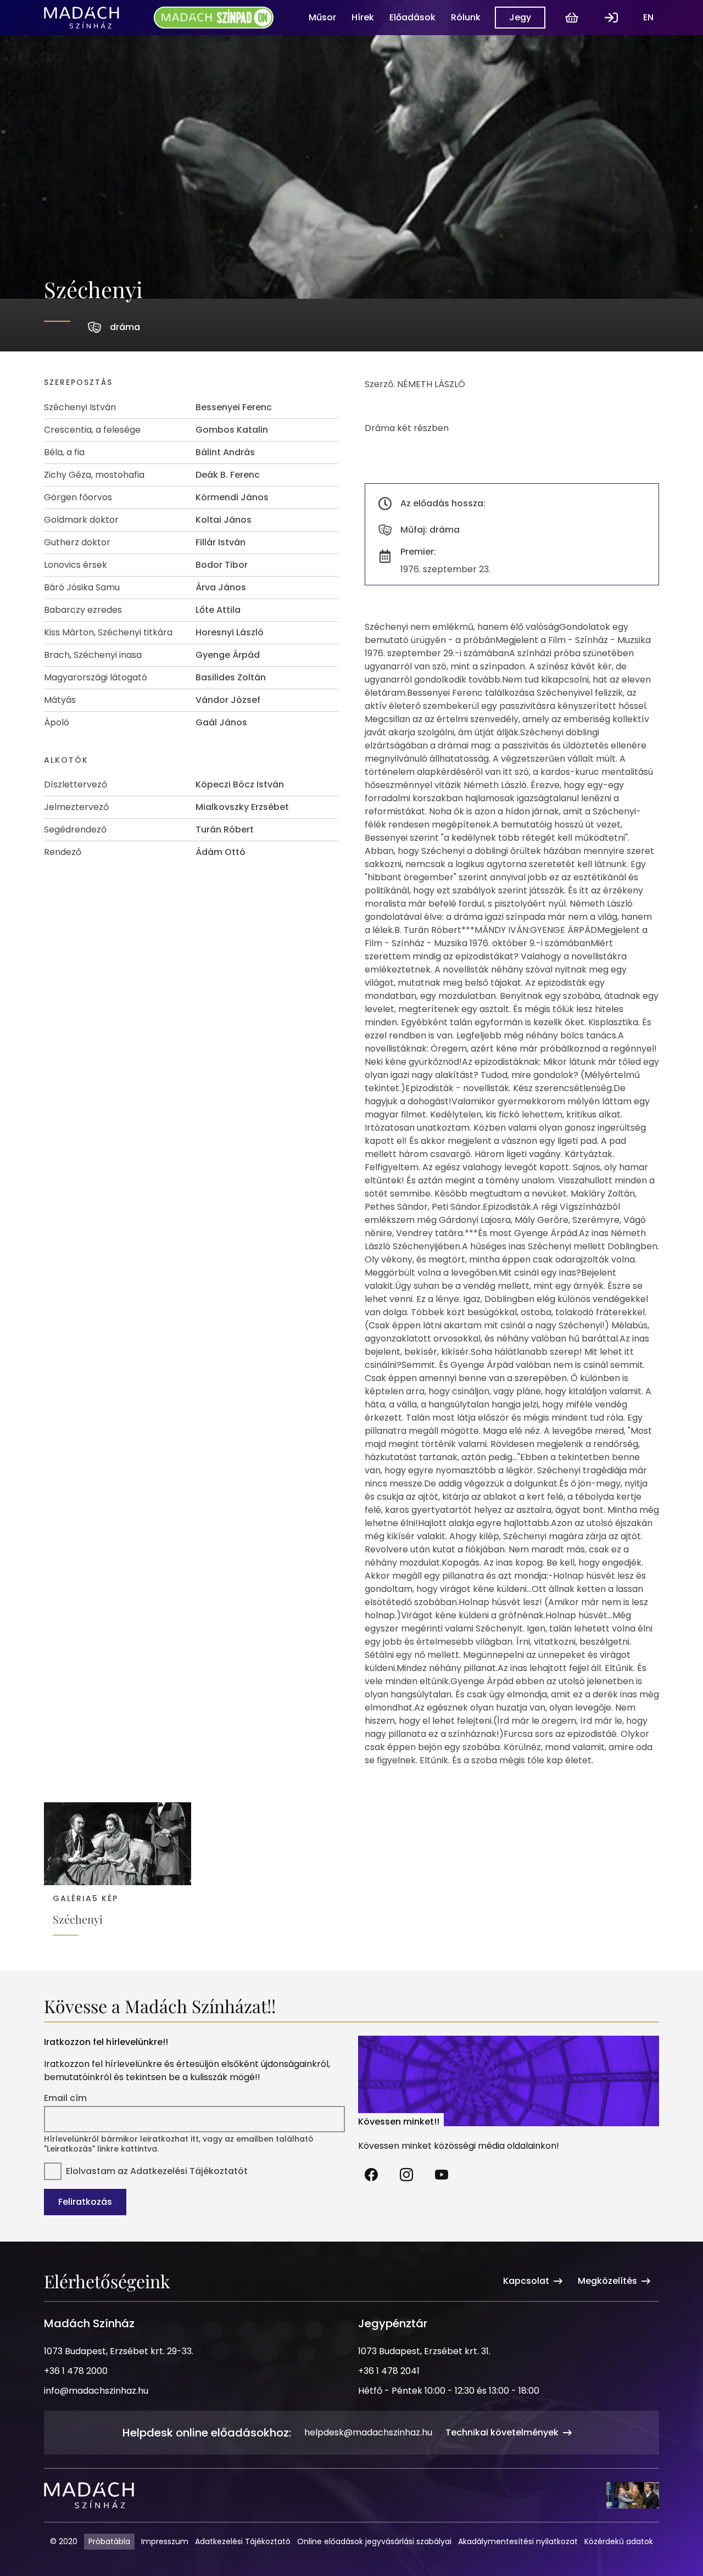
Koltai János (224, 520)
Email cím (65, 2098)
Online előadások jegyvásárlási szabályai (374, 2541)
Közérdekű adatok (619, 2541)
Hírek (363, 17)
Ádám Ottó (221, 852)
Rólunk (466, 17)
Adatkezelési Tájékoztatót (189, 2171)
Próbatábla (109, 2541)
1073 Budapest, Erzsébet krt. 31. (424, 2351)
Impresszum (165, 2541)
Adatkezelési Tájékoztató (243, 2541)
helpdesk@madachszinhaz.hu (368, 2432)
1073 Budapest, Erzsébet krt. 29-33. (119, 2351)
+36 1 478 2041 (389, 2371)
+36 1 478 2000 (76, 2371)
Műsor (322, 17)
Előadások (412, 17)
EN (648, 17)
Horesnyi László (230, 632)
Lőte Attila (218, 610)
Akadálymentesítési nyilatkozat (518, 2541)
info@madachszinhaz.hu (96, 2391)
